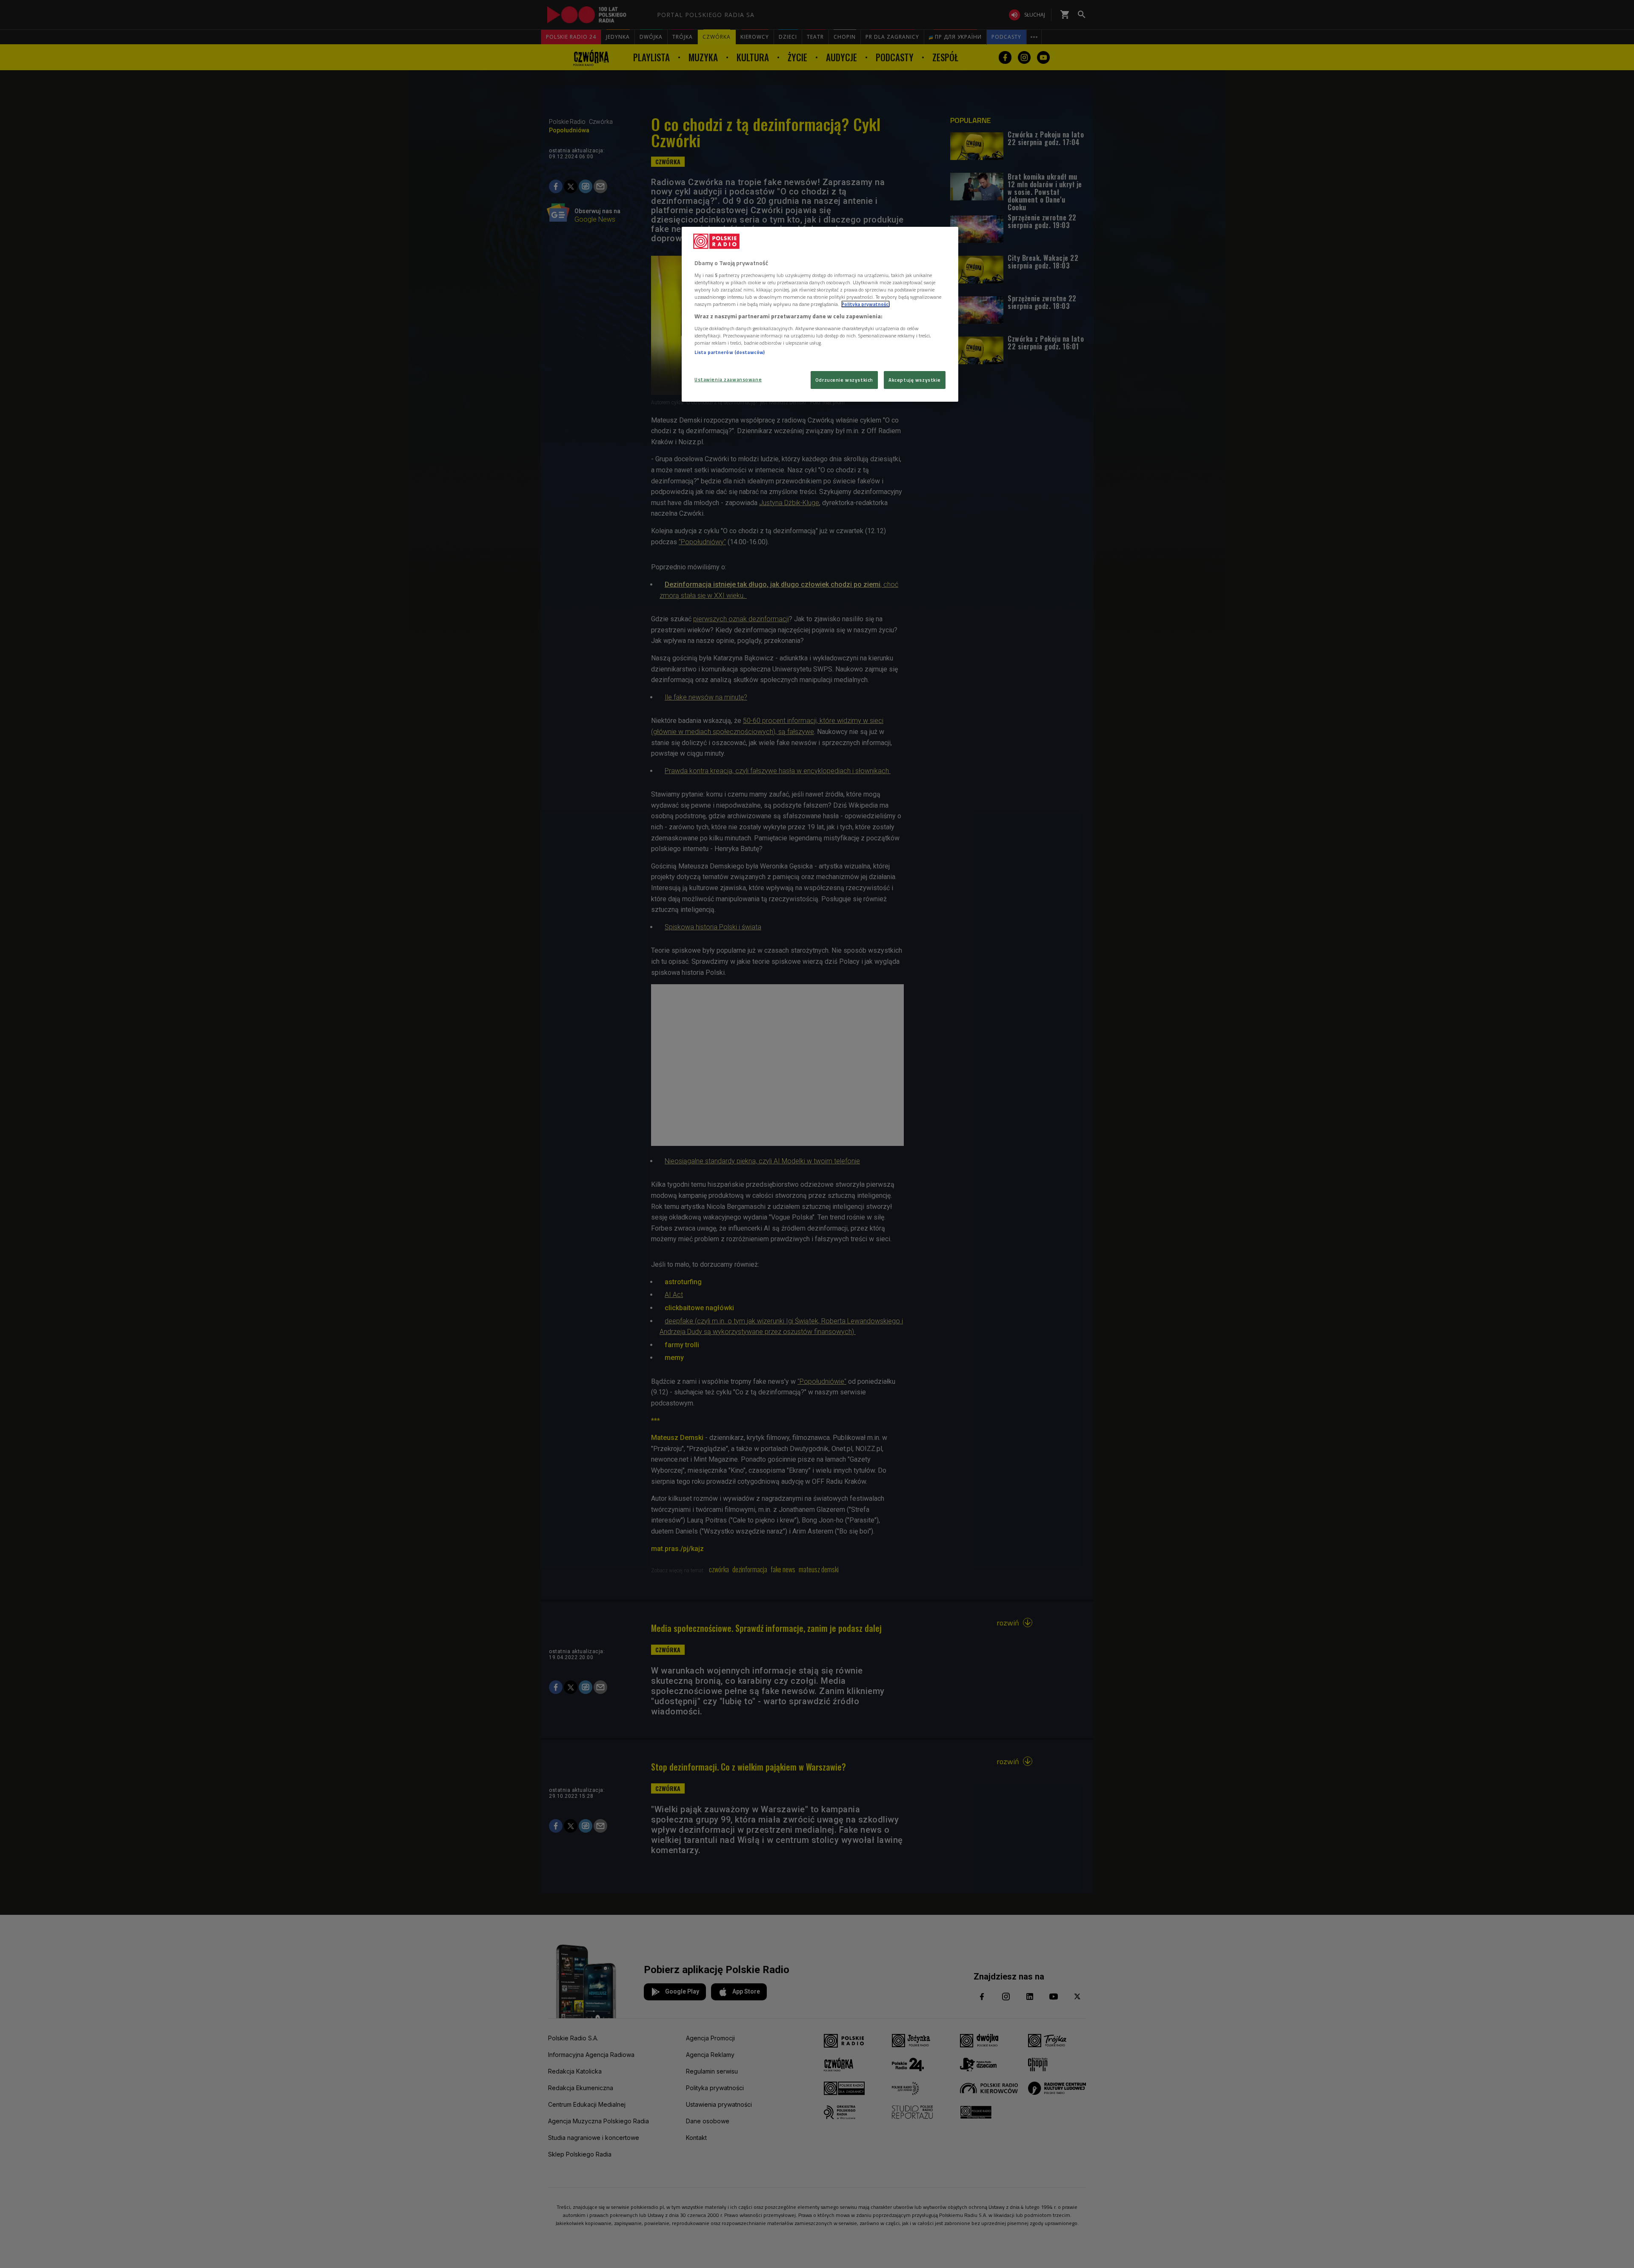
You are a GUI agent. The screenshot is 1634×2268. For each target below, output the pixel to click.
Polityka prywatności (866, 304)
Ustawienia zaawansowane (728, 379)
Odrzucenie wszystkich (844, 380)
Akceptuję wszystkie (915, 380)
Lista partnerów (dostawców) (730, 352)
